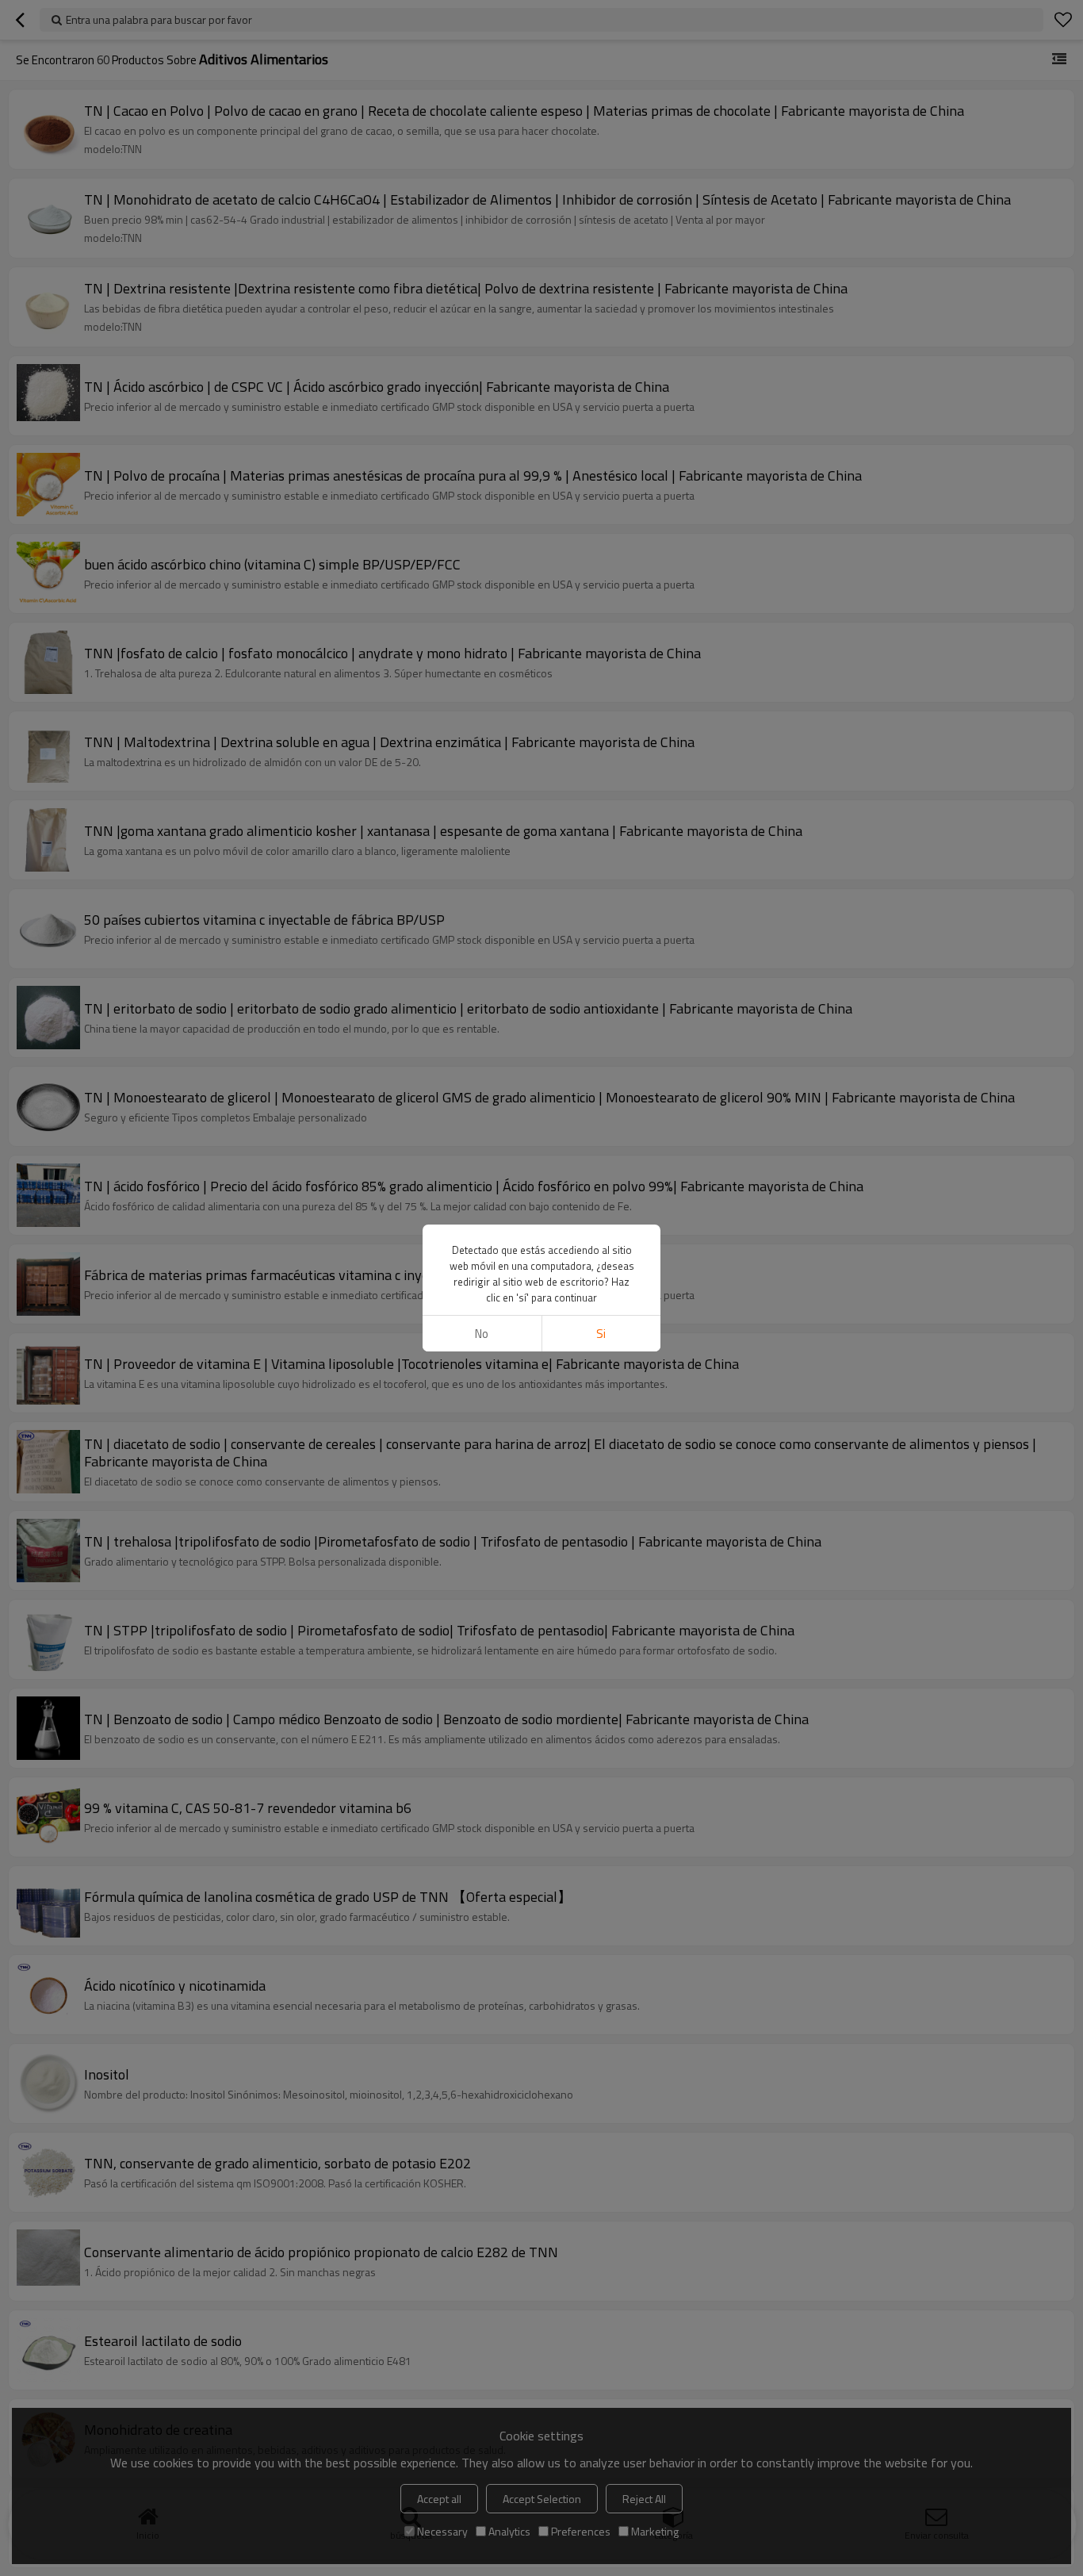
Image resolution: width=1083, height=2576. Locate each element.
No (482, 1334)
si (601, 1334)
